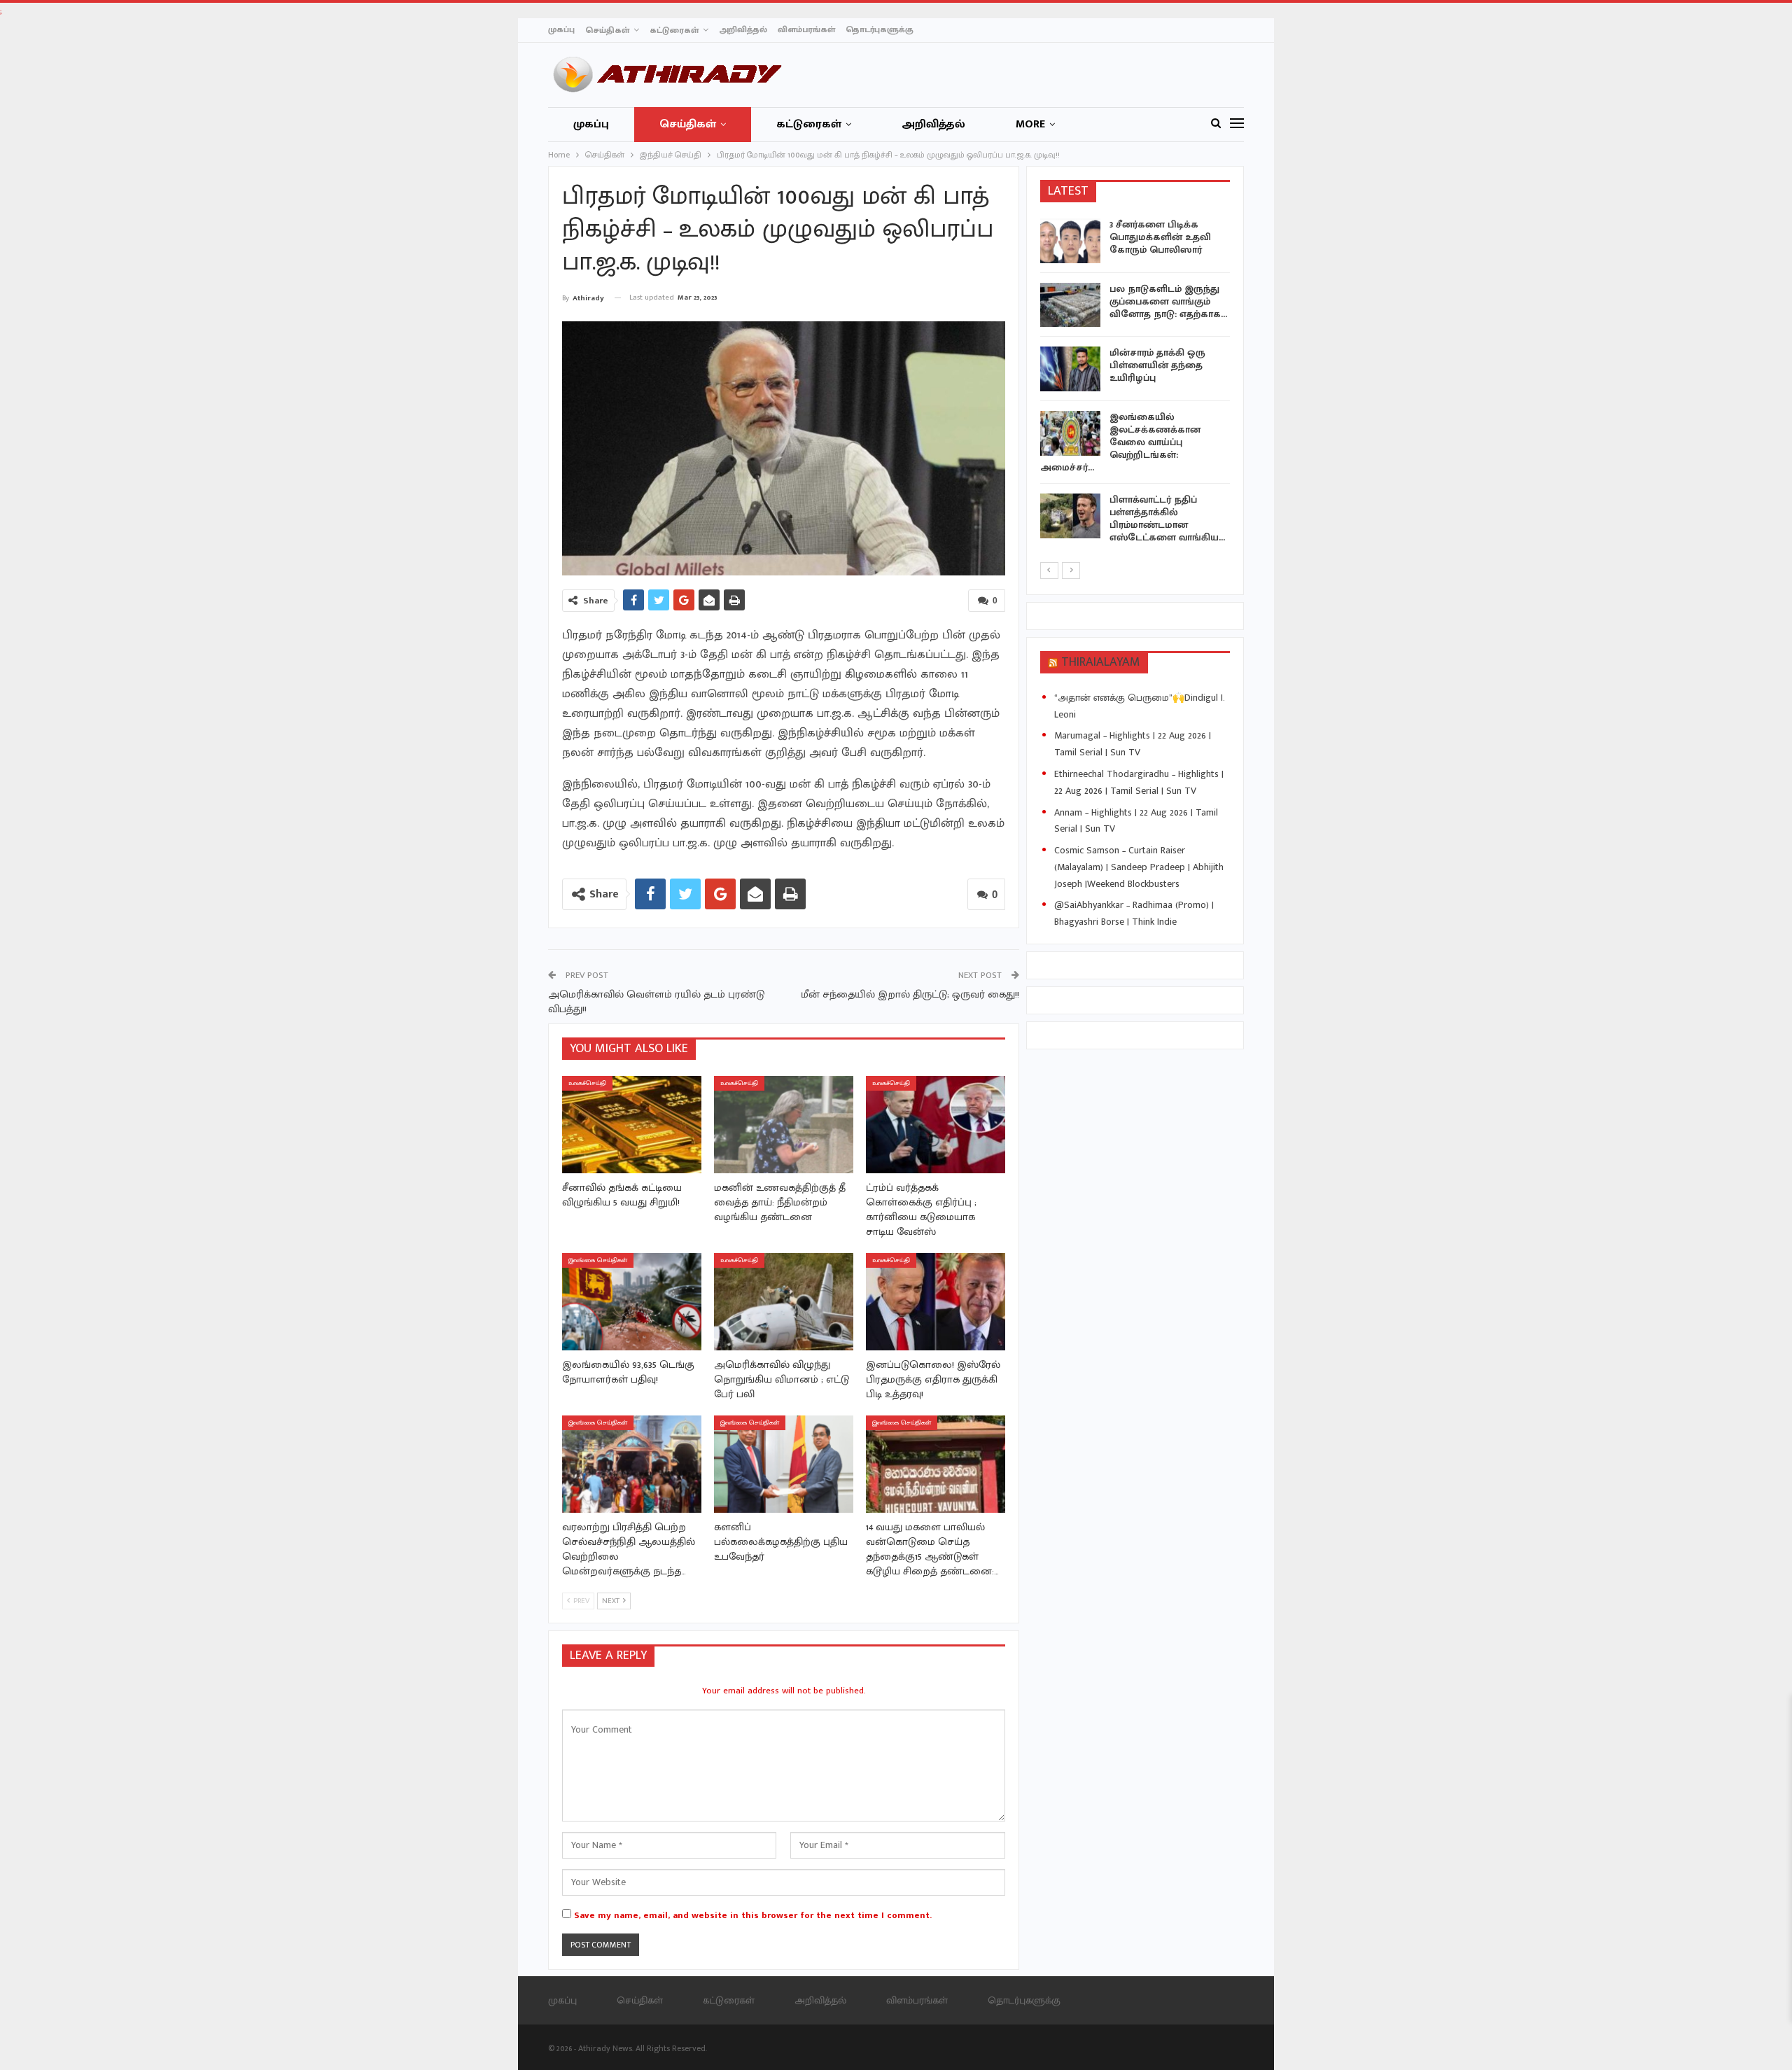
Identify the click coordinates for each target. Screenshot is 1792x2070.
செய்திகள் (607, 30)
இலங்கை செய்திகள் (598, 1260)
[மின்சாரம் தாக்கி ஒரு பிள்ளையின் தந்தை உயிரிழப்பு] (1070, 369)
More (1030, 124)
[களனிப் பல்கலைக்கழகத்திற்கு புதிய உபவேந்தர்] (784, 1464)
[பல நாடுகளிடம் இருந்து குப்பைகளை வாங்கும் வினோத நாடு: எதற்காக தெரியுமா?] (1070, 305)
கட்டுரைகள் (674, 30)
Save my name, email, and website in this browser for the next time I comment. (753, 1915)
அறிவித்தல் (743, 29)
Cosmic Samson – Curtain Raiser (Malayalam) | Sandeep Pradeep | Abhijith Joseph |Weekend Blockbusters (1139, 867)
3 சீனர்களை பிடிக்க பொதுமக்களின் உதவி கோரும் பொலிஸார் (1160, 237)
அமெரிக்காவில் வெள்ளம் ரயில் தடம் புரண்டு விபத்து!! (656, 1002)
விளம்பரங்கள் (806, 29)
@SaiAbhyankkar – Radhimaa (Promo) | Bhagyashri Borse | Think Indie (1134, 913)
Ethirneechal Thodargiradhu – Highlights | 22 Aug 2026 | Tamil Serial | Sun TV (1139, 782)
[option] (1135, 384)
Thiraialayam (1101, 662)
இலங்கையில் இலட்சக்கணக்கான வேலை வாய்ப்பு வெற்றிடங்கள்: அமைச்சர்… (1120, 442)
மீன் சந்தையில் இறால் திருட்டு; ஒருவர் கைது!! (910, 994)
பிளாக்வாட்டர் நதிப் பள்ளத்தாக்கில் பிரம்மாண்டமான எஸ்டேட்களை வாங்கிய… (1167, 518)
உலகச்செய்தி (587, 1083)
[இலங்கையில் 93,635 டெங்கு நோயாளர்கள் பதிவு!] (632, 1302)
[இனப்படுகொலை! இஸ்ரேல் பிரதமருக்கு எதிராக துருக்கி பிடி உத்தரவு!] (936, 1302)
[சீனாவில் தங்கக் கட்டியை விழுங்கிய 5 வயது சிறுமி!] (632, 1125)
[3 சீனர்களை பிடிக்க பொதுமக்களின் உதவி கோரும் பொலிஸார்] (1070, 241)
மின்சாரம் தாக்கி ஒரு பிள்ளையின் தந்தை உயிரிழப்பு (1157, 365)
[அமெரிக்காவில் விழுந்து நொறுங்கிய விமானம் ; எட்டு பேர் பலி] (784, 1302)
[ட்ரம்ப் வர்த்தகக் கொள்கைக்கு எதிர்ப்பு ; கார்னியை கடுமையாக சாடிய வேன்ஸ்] (936, 1125)
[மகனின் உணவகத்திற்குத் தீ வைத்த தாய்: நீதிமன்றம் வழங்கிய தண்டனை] (784, 1125)
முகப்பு (561, 29)
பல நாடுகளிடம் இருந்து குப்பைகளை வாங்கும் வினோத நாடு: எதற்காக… (1168, 301)
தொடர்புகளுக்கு (880, 29)
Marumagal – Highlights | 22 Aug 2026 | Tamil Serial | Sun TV (1133, 744)
